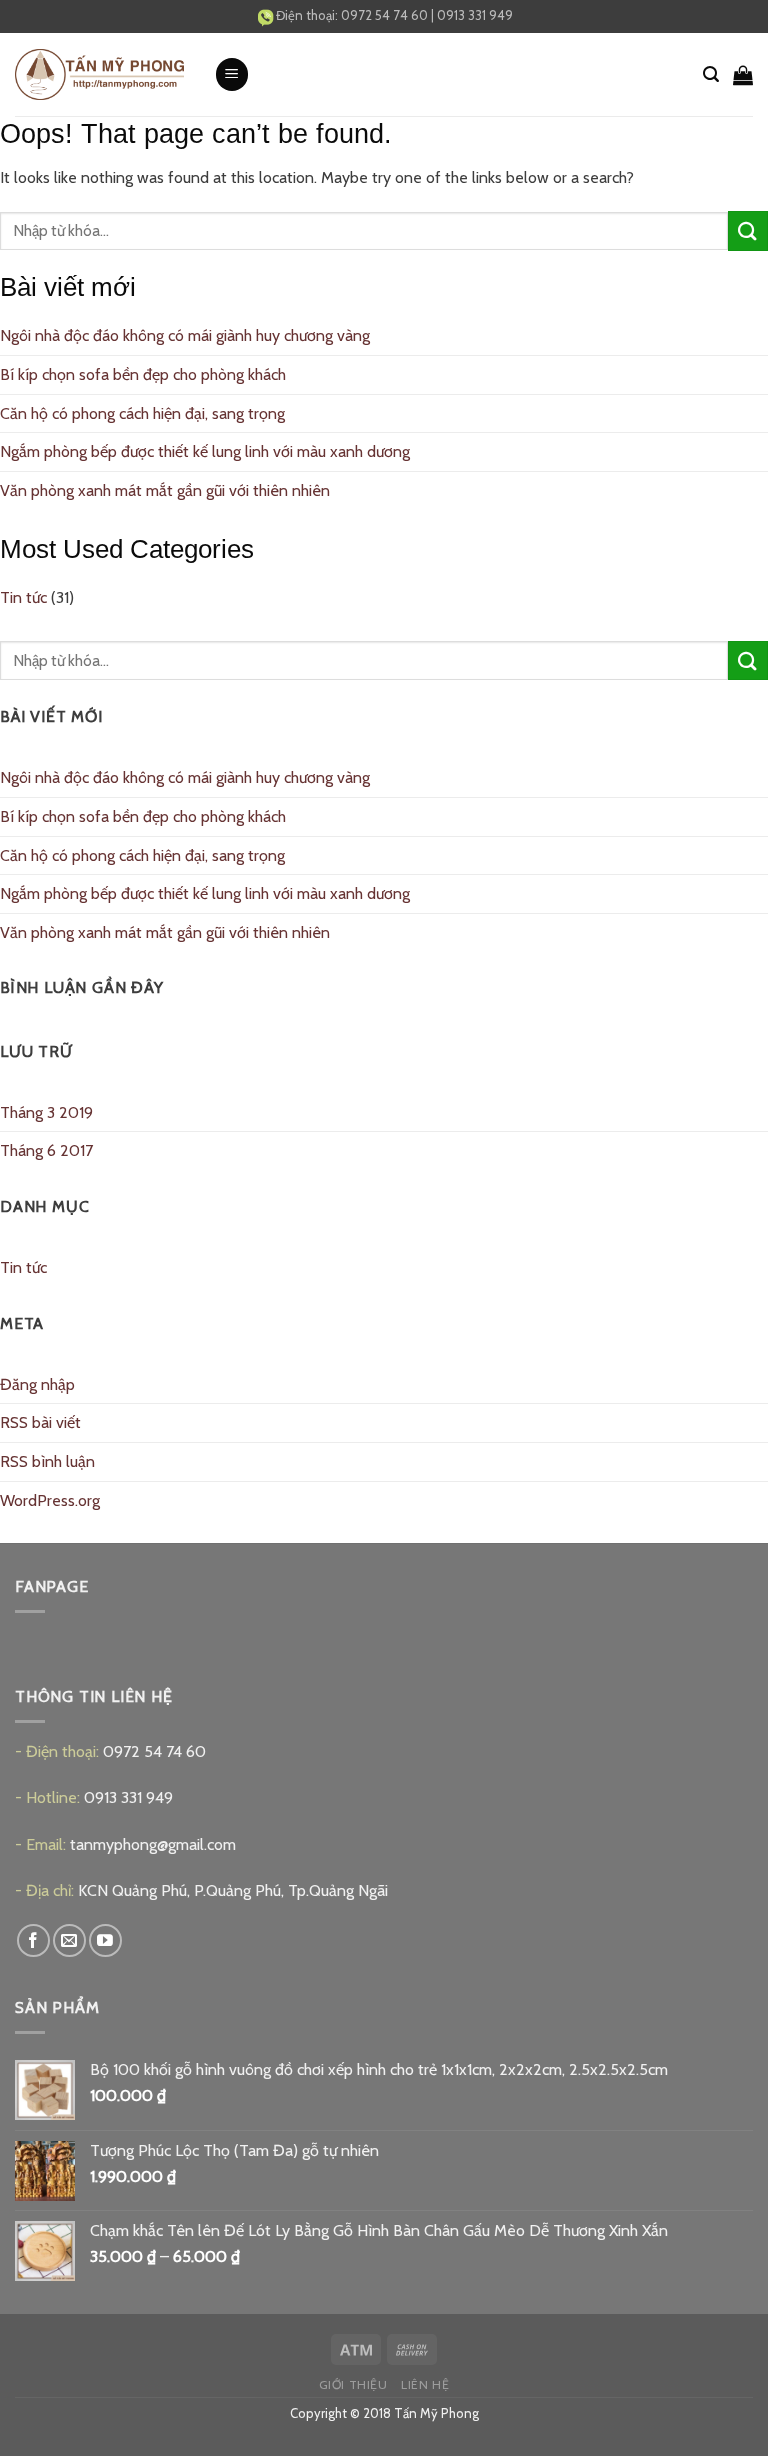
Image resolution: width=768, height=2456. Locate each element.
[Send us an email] (69, 1940)
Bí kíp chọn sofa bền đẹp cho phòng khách (143, 374)
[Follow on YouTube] (105, 1940)
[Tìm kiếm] (711, 74)
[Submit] (748, 230)
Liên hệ (425, 2384)
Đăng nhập (37, 1384)
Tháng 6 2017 (46, 1150)
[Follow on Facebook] (33, 1940)
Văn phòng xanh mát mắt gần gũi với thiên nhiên (165, 490)
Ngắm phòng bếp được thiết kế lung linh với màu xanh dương (205, 451)
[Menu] (232, 74)
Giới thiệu (353, 2384)
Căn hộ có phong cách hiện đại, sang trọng (142, 413)
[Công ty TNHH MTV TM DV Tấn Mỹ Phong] (99, 74)
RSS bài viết (40, 1422)
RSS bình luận (47, 1461)
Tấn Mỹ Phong (436, 2413)
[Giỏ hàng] (743, 75)
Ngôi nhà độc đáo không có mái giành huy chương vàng (185, 335)
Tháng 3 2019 (46, 1112)
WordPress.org (50, 1500)
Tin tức (23, 597)
